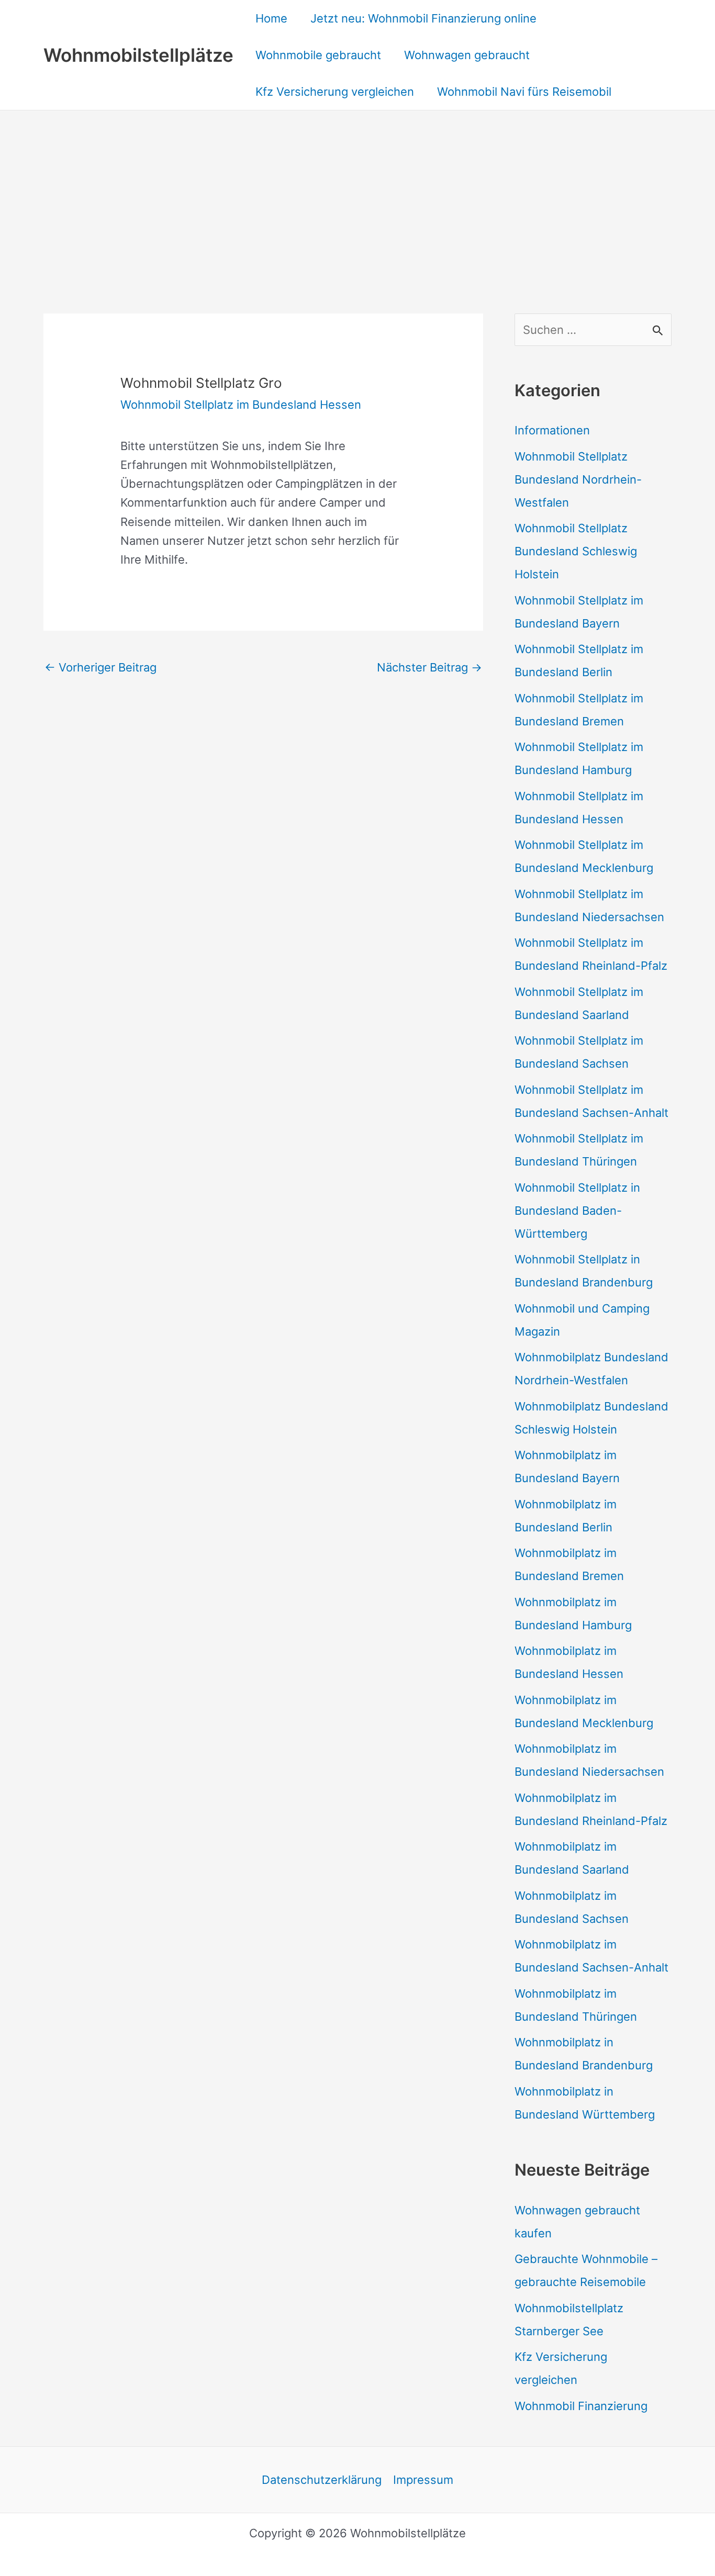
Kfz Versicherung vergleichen (335, 92)
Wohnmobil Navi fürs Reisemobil (524, 92)
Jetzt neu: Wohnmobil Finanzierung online (423, 18)
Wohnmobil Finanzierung (581, 2406)
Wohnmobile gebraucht (318, 55)
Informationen (552, 430)
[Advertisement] (357, 189)
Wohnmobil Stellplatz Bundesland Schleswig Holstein (576, 551)
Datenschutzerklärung (322, 2480)
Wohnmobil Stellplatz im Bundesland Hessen (241, 405)
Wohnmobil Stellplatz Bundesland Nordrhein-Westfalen (578, 479)
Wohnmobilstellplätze (138, 55)
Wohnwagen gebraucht (467, 55)
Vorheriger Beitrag (100, 667)
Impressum (423, 2480)
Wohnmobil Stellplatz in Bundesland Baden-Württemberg (577, 1211)
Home (271, 18)
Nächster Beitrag (429, 667)
